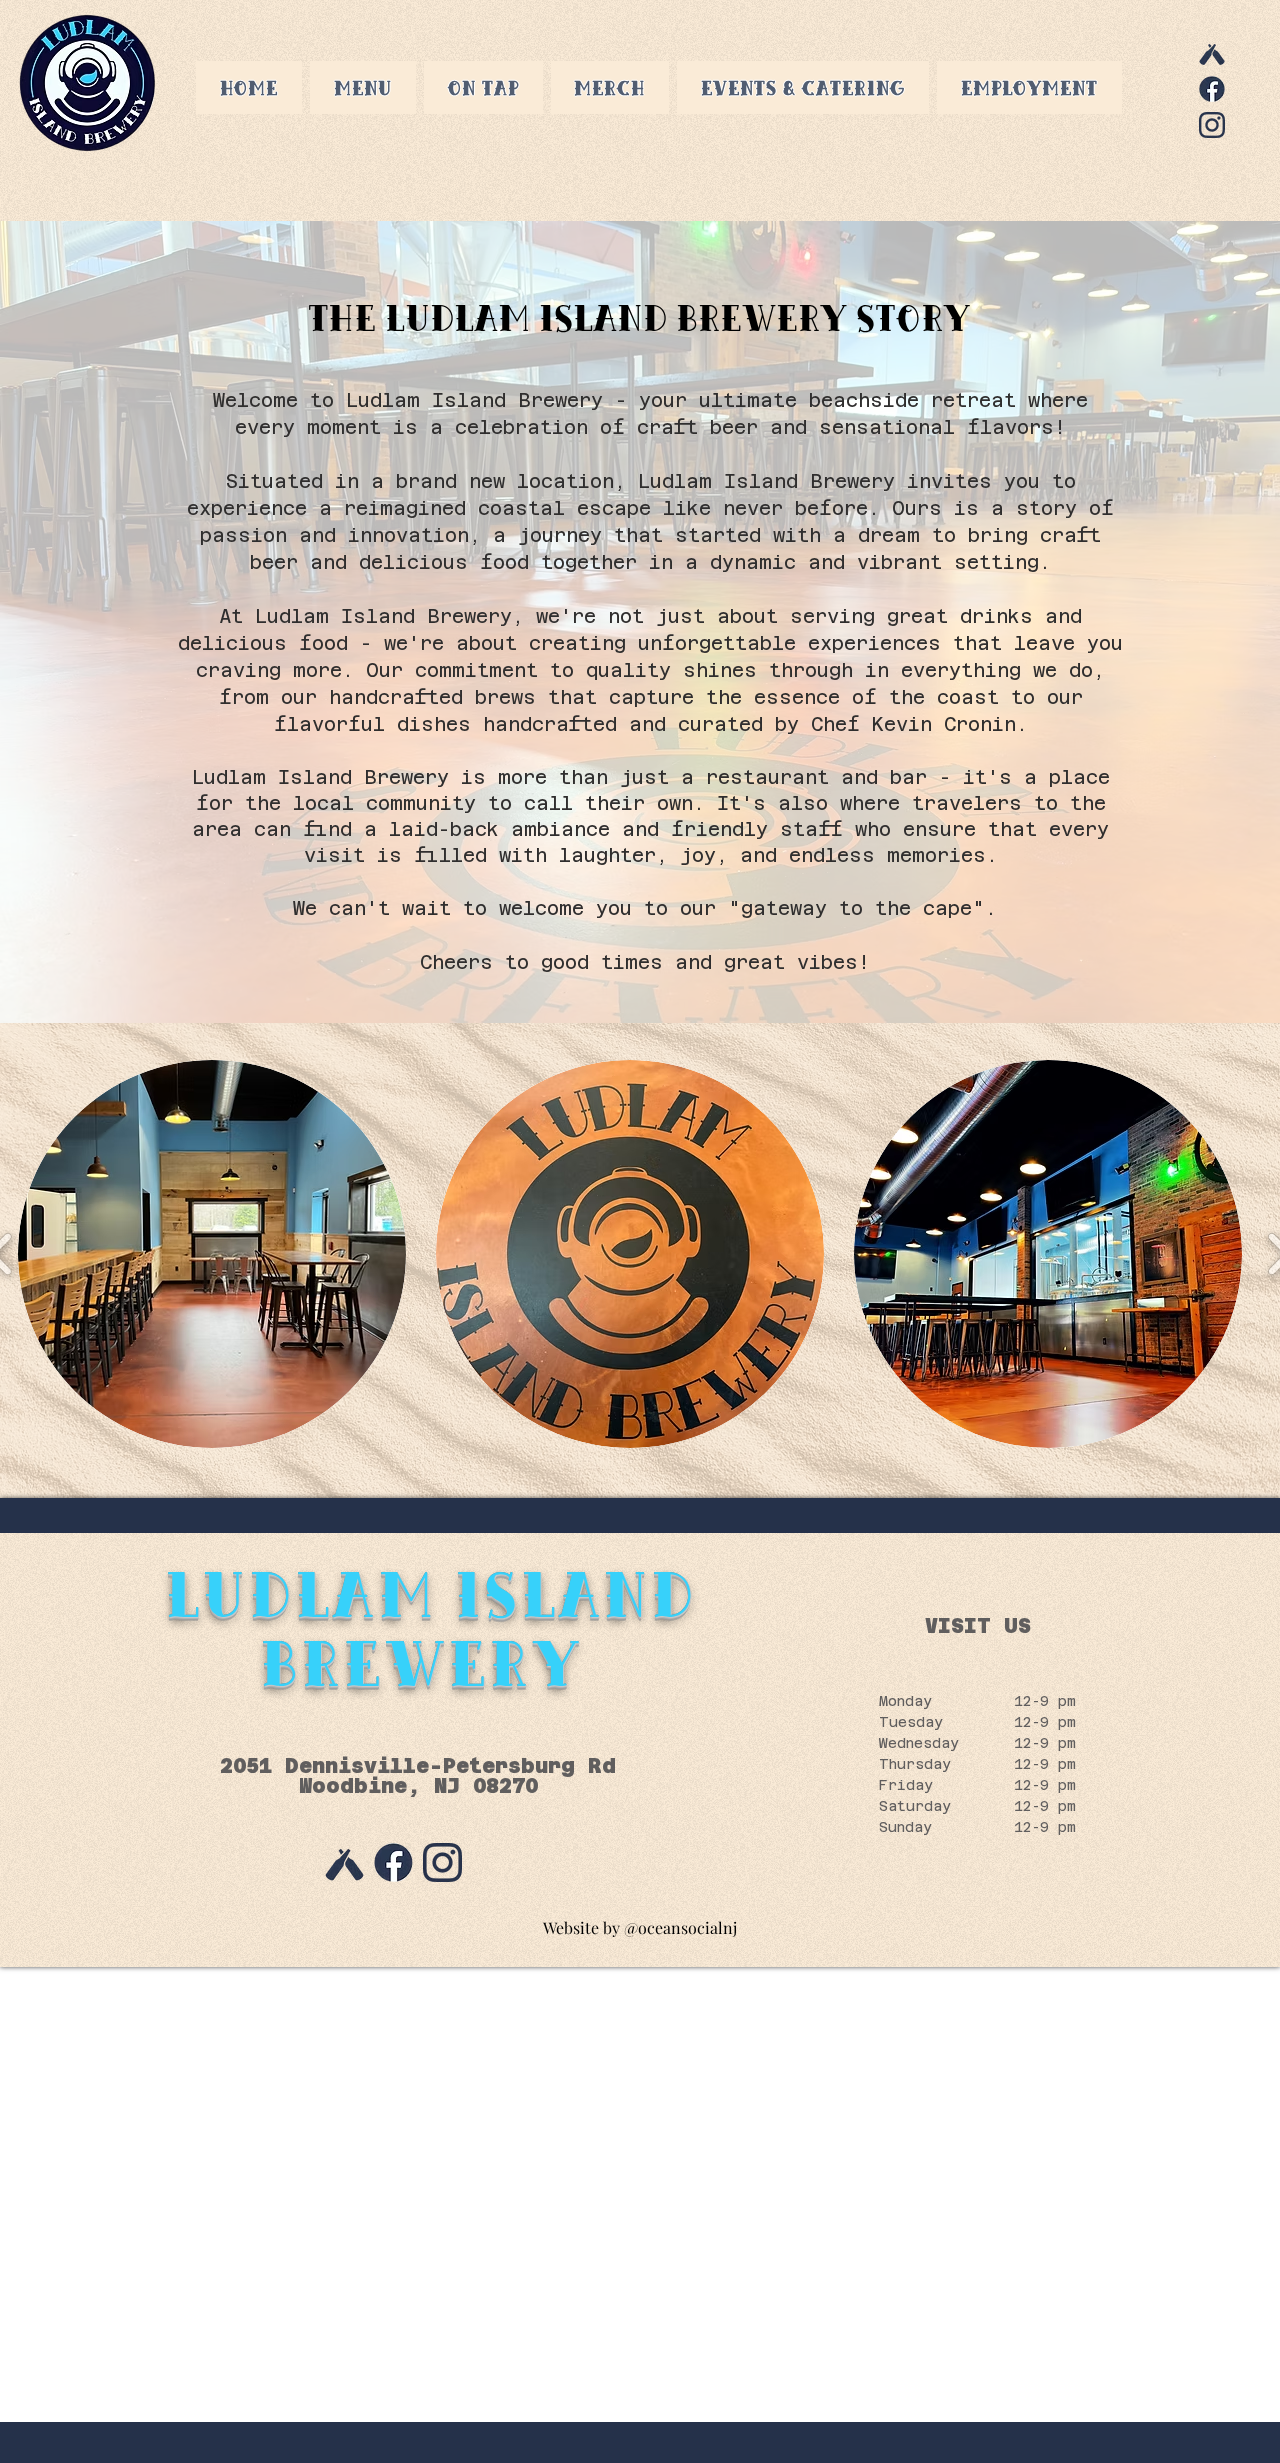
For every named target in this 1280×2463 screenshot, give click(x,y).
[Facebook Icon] (1212, 89)
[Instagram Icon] (1212, 125)
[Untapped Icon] (1212, 53)
